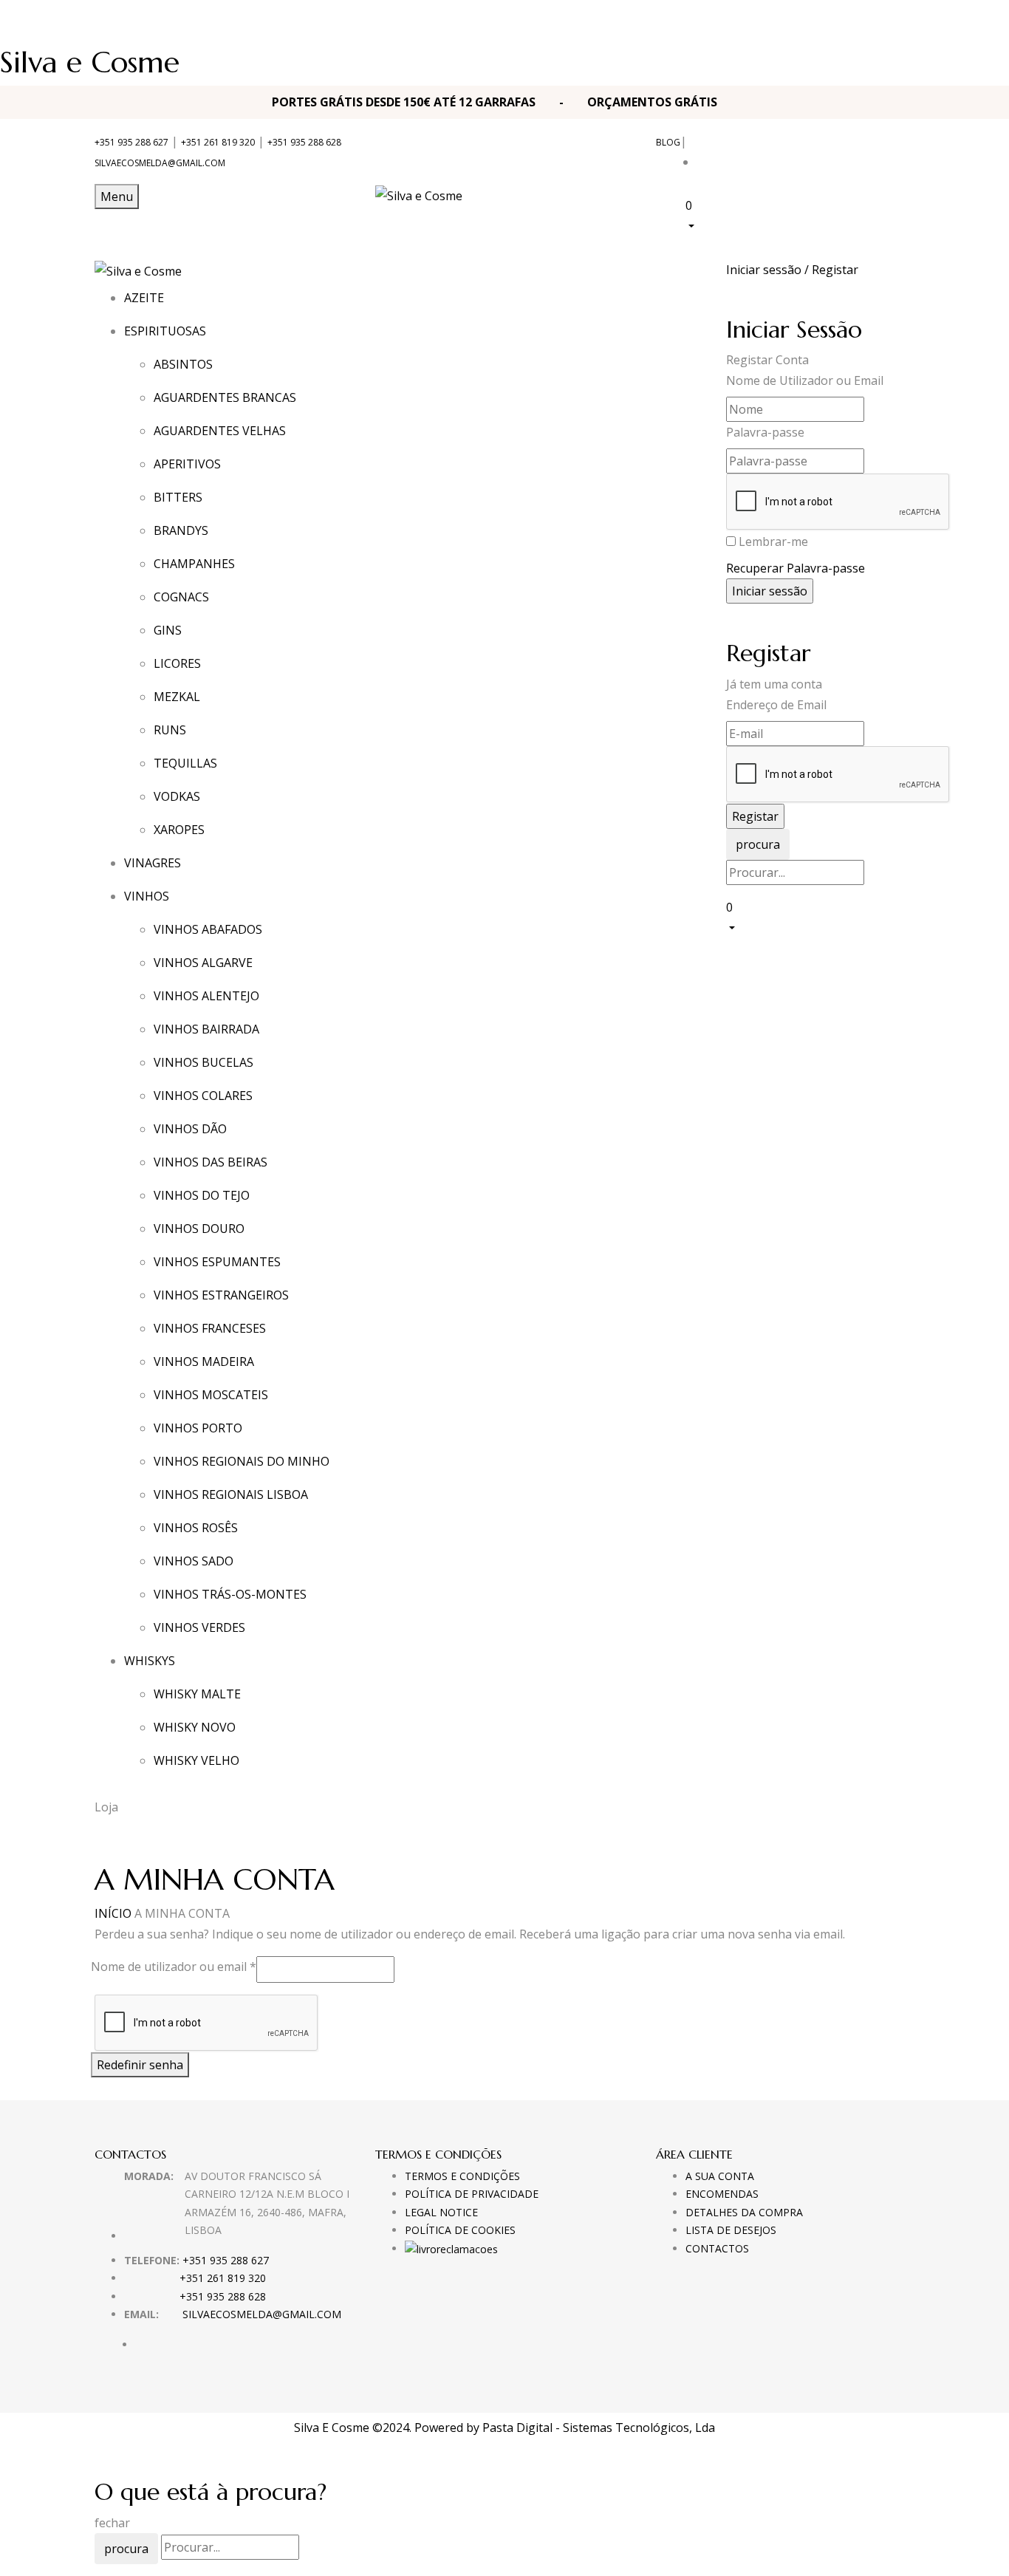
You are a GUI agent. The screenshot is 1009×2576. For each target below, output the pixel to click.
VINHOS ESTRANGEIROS (221, 1295)
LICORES (177, 663)
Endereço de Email (776, 705)
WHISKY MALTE (197, 1694)
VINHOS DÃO (190, 1129)
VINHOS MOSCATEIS (211, 1395)
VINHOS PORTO (198, 1428)
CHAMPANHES (194, 564)
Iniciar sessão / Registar (792, 270)
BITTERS (178, 497)
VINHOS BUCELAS (203, 1062)
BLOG (668, 142)
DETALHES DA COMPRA (744, 2212)
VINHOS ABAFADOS (208, 929)
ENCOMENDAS (722, 2194)
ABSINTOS (183, 364)
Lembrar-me (773, 541)
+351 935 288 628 (304, 142)
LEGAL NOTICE (441, 2212)
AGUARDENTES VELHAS (220, 431)
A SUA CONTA (720, 2176)
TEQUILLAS (185, 763)
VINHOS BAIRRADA (206, 1029)
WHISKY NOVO (195, 1727)
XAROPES (179, 830)
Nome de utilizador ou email (174, 1966)
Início (113, 1913)
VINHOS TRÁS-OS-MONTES (230, 1594)
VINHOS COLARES (203, 1096)
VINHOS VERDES (199, 1627)
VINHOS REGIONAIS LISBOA (231, 1494)
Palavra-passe (765, 432)
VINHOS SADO (194, 1561)
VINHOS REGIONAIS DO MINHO (242, 1461)
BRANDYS (181, 530)
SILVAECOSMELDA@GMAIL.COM (160, 163)
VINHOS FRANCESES (210, 1328)
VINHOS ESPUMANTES (217, 1262)
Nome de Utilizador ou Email (805, 380)
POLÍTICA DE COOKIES (460, 2230)
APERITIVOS (187, 464)
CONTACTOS (717, 2248)
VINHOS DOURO (199, 1229)
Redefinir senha (140, 2065)
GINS (168, 630)
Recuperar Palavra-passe (796, 568)
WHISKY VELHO (196, 1760)
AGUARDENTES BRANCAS (225, 397)
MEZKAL (177, 697)
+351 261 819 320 (218, 142)
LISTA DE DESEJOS (731, 2230)
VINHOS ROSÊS (196, 1528)
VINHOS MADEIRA (204, 1362)
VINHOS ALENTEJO (206, 996)
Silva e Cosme (90, 62)
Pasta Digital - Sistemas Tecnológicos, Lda (599, 2428)
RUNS (170, 730)
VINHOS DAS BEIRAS (211, 1162)
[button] (800, 215)
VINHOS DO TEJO (202, 1195)
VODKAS (177, 796)
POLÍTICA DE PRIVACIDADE (472, 2194)
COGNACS (181, 597)
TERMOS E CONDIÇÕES (462, 2176)
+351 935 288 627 (131, 142)
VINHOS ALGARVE (203, 963)
